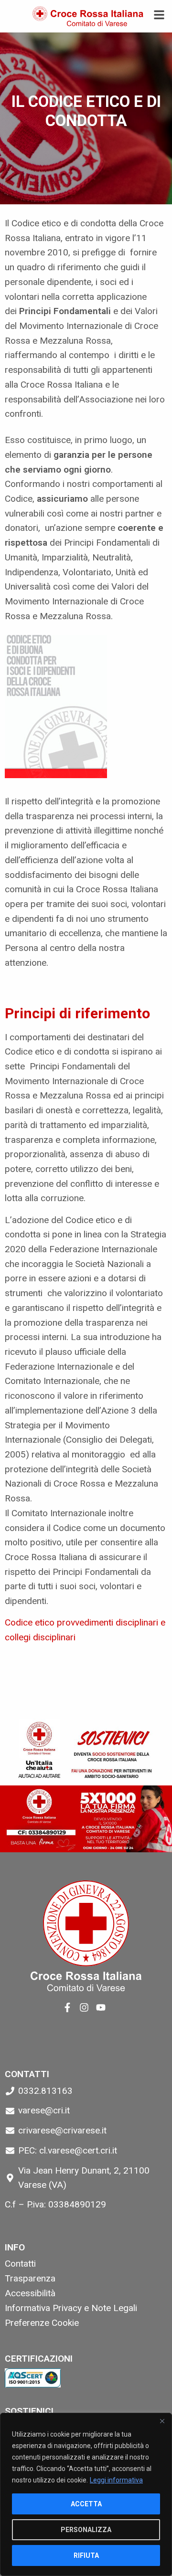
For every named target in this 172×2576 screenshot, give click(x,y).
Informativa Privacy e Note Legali (71, 2308)
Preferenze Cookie (42, 2323)
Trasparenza (30, 2278)
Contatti (20, 2264)
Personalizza (86, 2530)
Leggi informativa (116, 2480)
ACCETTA (86, 2504)
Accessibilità (30, 2293)
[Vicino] (162, 2421)
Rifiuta (86, 2555)
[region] (86, 2494)
